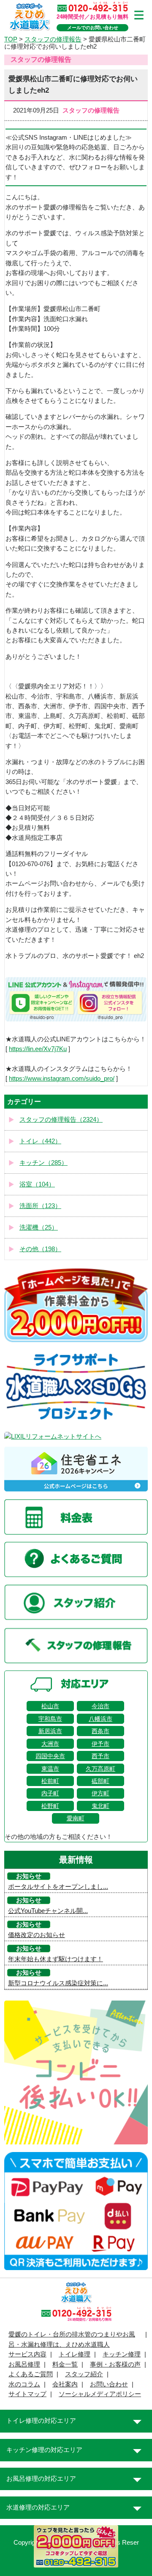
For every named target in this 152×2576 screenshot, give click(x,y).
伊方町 (100, 1793)
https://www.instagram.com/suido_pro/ (62, 1079)
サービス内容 (27, 2354)
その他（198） (40, 1249)
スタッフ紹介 (84, 2374)
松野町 (50, 1806)
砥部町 (100, 1781)
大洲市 (50, 1744)
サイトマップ (27, 2394)
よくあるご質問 (31, 2374)
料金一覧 (65, 2364)
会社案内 (65, 2384)
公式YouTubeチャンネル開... (48, 1911)
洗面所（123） (40, 1206)
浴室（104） (37, 1184)
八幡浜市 (100, 1719)
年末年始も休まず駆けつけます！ (56, 1959)
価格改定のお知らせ (37, 1935)
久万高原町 (100, 1769)
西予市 (100, 1756)
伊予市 (100, 1744)
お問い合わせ (109, 2384)
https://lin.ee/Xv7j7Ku (38, 1049)
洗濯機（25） (39, 1227)
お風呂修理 (24, 2364)
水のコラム (24, 2384)
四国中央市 (50, 1756)
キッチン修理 (122, 2354)
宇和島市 (50, 1719)
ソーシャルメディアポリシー (100, 2394)
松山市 (50, 1706)
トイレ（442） (40, 1141)
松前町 (50, 1781)
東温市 (50, 1769)
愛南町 (76, 1818)
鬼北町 (100, 1806)
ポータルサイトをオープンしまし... (58, 1887)
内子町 (50, 1793)
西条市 (100, 1731)
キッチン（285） (43, 1163)
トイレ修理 (75, 2354)
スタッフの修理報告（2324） (61, 1120)
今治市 (100, 1706)
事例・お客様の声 (115, 2364)
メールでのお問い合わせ (93, 28)
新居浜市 (50, 1731)
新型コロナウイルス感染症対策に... (58, 1983)
